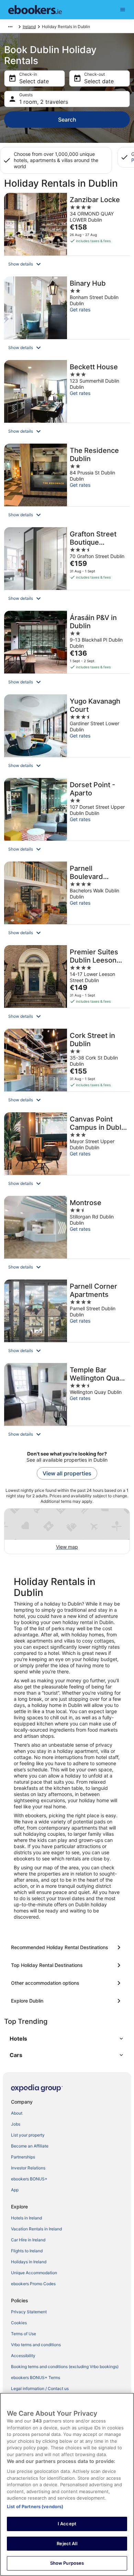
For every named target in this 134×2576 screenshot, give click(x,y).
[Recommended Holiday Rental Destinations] (67, 1947)
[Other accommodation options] (67, 1983)
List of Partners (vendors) (35, 2506)
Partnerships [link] (23, 2157)
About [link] (17, 2113)
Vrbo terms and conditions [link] (36, 2345)
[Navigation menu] (123, 10)
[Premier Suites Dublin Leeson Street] (67, 985)
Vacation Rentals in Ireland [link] (36, 2229)
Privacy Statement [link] (29, 2312)
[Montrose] (67, 1236)
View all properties (67, 1473)
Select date (34, 81)
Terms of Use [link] (24, 2334)
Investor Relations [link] (28, 2168)
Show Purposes (67, 2563)
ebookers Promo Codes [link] (33, 2284)
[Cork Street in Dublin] (67, 1068)
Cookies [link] (19, 2323)
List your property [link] (28, 2135)
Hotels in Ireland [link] (26, 2218)
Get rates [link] (80, 309)
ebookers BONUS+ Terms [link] (36, 2377)
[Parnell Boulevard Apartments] (67, 901)
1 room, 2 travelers (44, 102)
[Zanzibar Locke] (67, 233)
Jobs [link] (16, 2124)
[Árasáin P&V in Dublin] (67, 651)
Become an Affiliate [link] (30, 2146)
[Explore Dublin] (67, 2001)
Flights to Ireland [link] (27, 2251)
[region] (67, 2484)
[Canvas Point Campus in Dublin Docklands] (67, 1152)
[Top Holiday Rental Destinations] (67, 1965)
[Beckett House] (67, 400)
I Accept (67, 2524)
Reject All (67, 2543)
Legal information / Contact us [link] (40, 2388)
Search (67, 120)
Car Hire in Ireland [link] (28, 2240)
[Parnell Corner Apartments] (67, 1319)
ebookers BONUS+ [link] (29, 2179)
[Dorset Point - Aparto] (67, 818)
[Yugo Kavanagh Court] (67, 734)
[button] (67, 264)
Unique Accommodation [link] (34, 2273)
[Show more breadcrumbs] (10, 27)
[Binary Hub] (67, 316)
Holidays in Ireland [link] (29, 2262)
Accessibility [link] (23, 2356)
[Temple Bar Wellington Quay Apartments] (67, 1403)
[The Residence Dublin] (67, 483)
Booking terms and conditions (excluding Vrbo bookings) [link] (65, 2367)
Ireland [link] (29, 27)
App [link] (15, 2190)
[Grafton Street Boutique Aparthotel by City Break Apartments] (67, 567)
